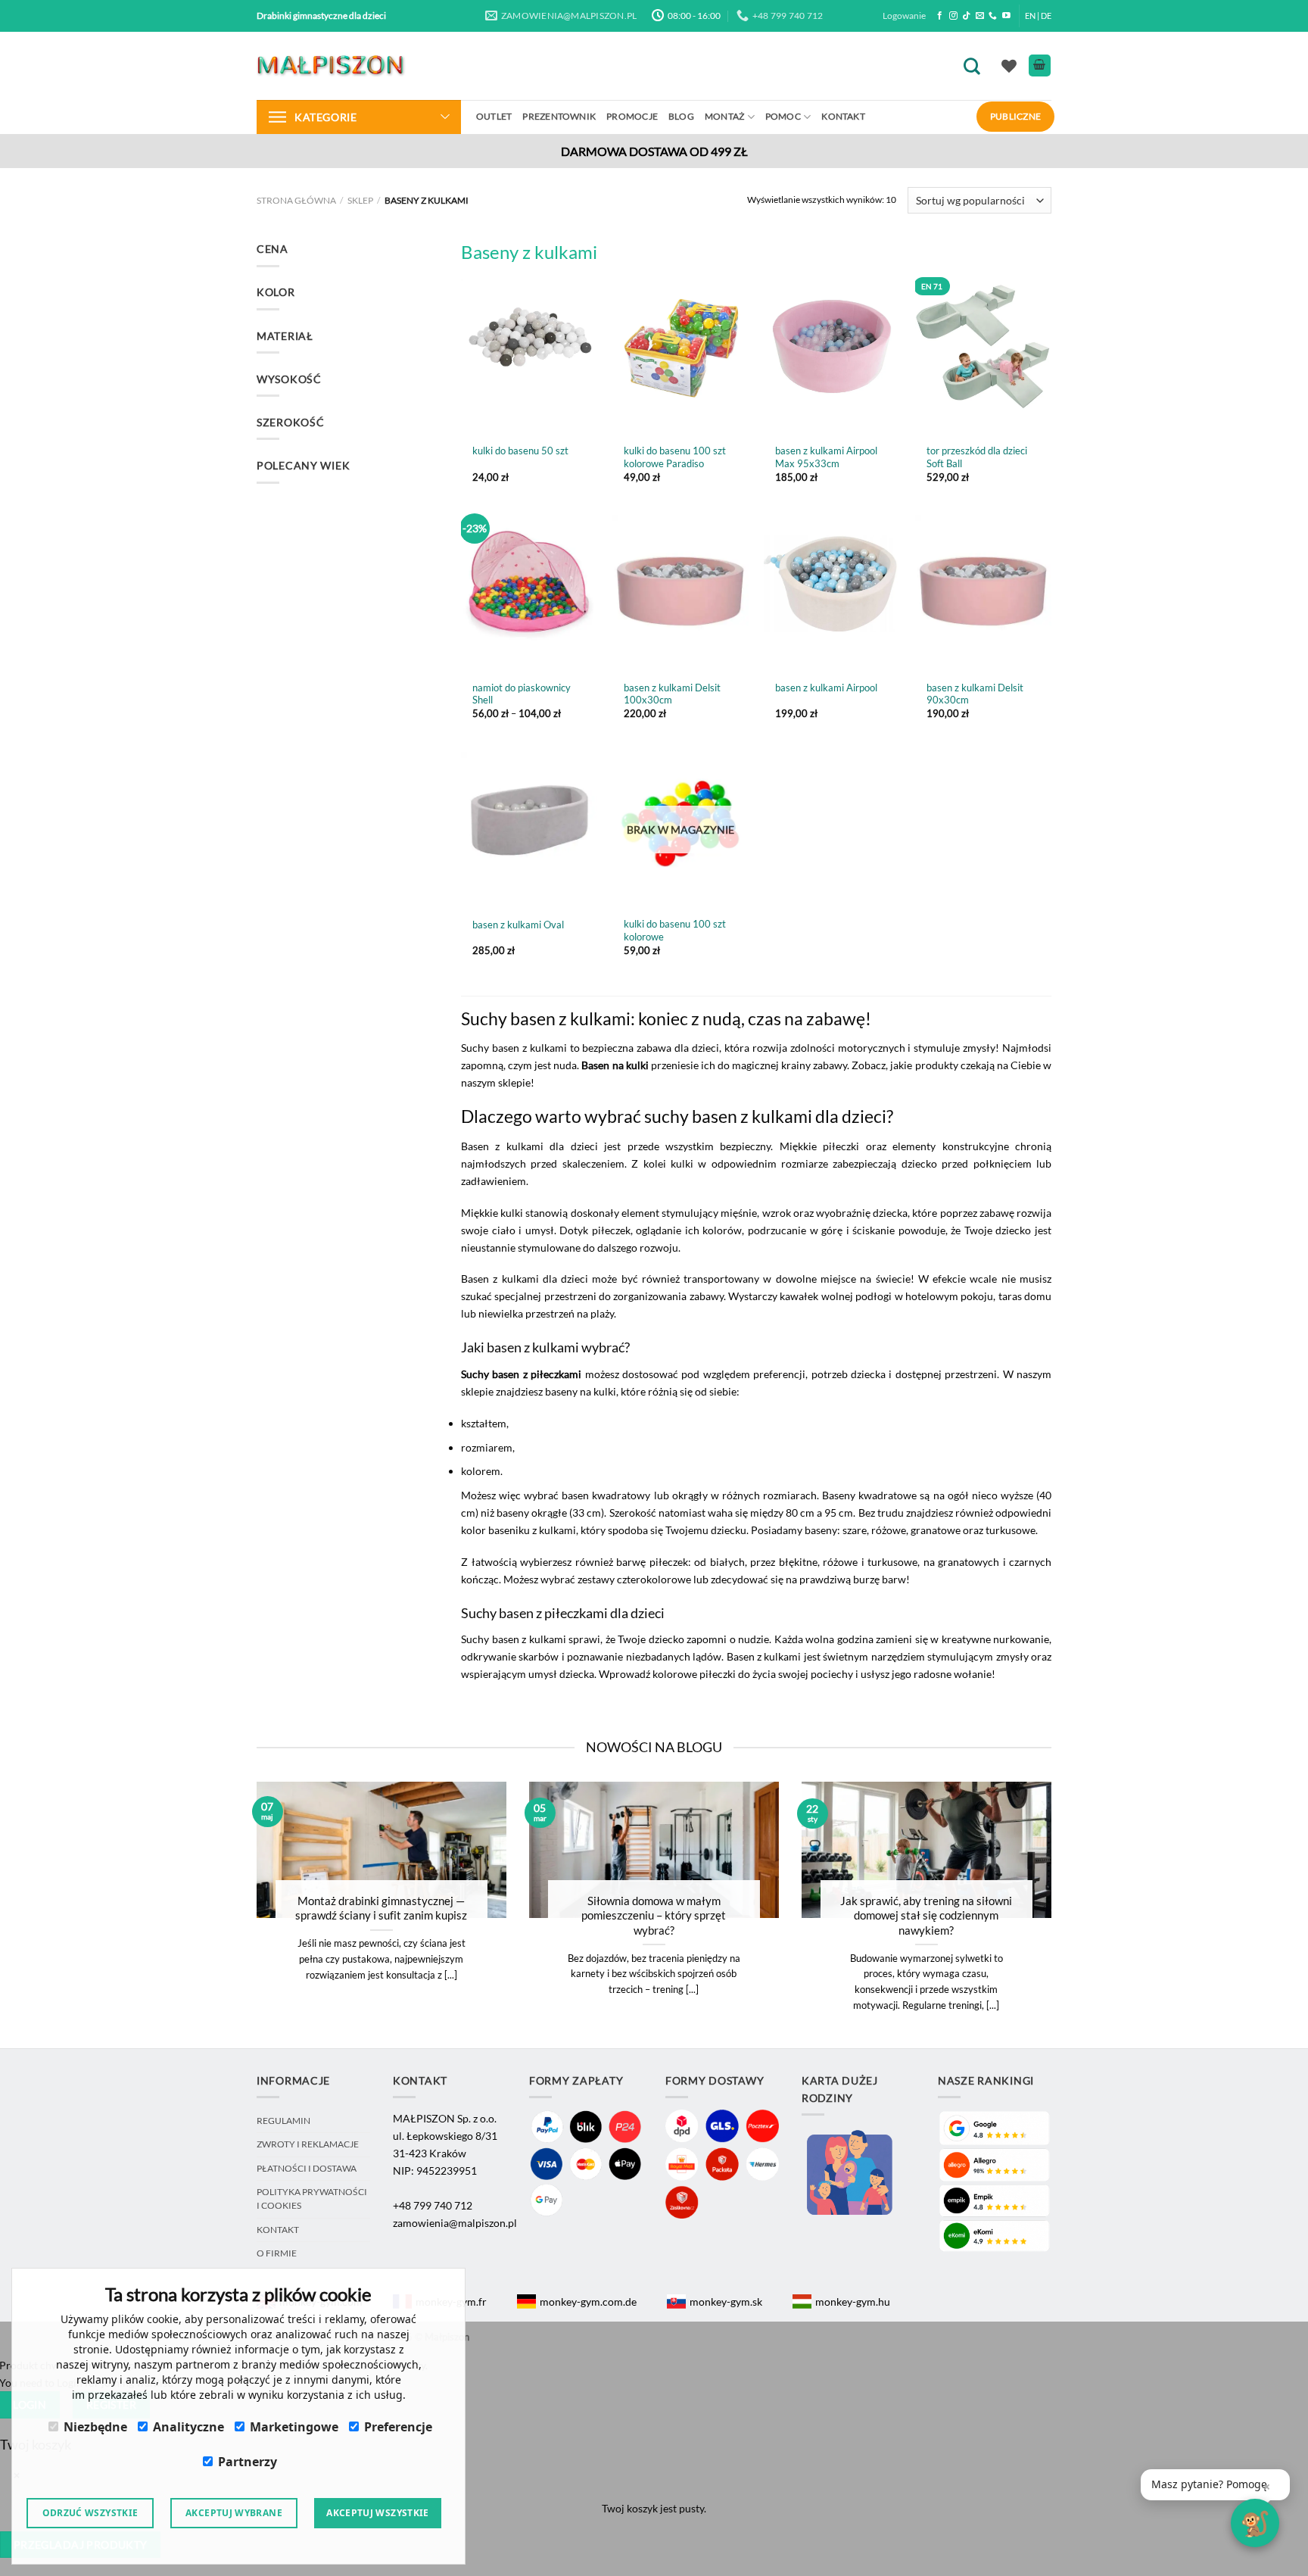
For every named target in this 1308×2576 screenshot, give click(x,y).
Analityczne (188, 2427)
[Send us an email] (980, 16)
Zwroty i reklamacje (308, 2144)
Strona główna (296, 200)
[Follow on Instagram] (953, 16)
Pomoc (783, 116)
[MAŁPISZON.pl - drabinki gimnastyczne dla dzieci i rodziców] (332, 65)
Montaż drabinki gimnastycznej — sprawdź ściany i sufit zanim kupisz (381, 1908)
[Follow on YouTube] (1006, 16)
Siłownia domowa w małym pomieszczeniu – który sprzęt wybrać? (654, 1915)
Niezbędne (95, 2427)
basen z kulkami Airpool (826, 688)
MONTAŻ (724, 116)
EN (1030, 16)
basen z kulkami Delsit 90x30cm (975, 694)
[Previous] (237, 1914)
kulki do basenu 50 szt (520, 451)
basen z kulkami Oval (518, 925)
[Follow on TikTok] (966, 16)
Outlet (494, 116)
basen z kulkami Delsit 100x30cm (672, 694)
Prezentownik (559, 116)
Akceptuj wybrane (234, 2513)
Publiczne (1015, 116)
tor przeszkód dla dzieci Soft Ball (977, 457)
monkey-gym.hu (853, 2302)
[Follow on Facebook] (940, 16)
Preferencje (398, 2427)
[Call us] (993, 16)
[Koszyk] (1040, 65)
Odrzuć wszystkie (90, 2513)
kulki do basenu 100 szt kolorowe (675, 930)
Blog (681, 116)
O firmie (277, 2253)
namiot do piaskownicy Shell (522, 694)
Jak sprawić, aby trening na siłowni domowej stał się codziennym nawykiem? (926, 1915)
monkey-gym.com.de (588, 2302)
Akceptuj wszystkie (377, 2513)
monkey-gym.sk (726, 2302)
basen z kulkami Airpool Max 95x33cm (826, 457)
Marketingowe (294, 2427)
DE (1046, 16)
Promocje (632, 116)
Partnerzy (248, 2462)
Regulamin (283, 2121)
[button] (1215, 2485)
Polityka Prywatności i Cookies (312, 2199)
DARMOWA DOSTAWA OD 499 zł (654, 151)
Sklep (360, 200)
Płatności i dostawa (307, 2168)
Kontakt (843, 116)
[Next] (1071, 1914)
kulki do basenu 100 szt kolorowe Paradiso (675, 457)
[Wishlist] (1009, 66)
